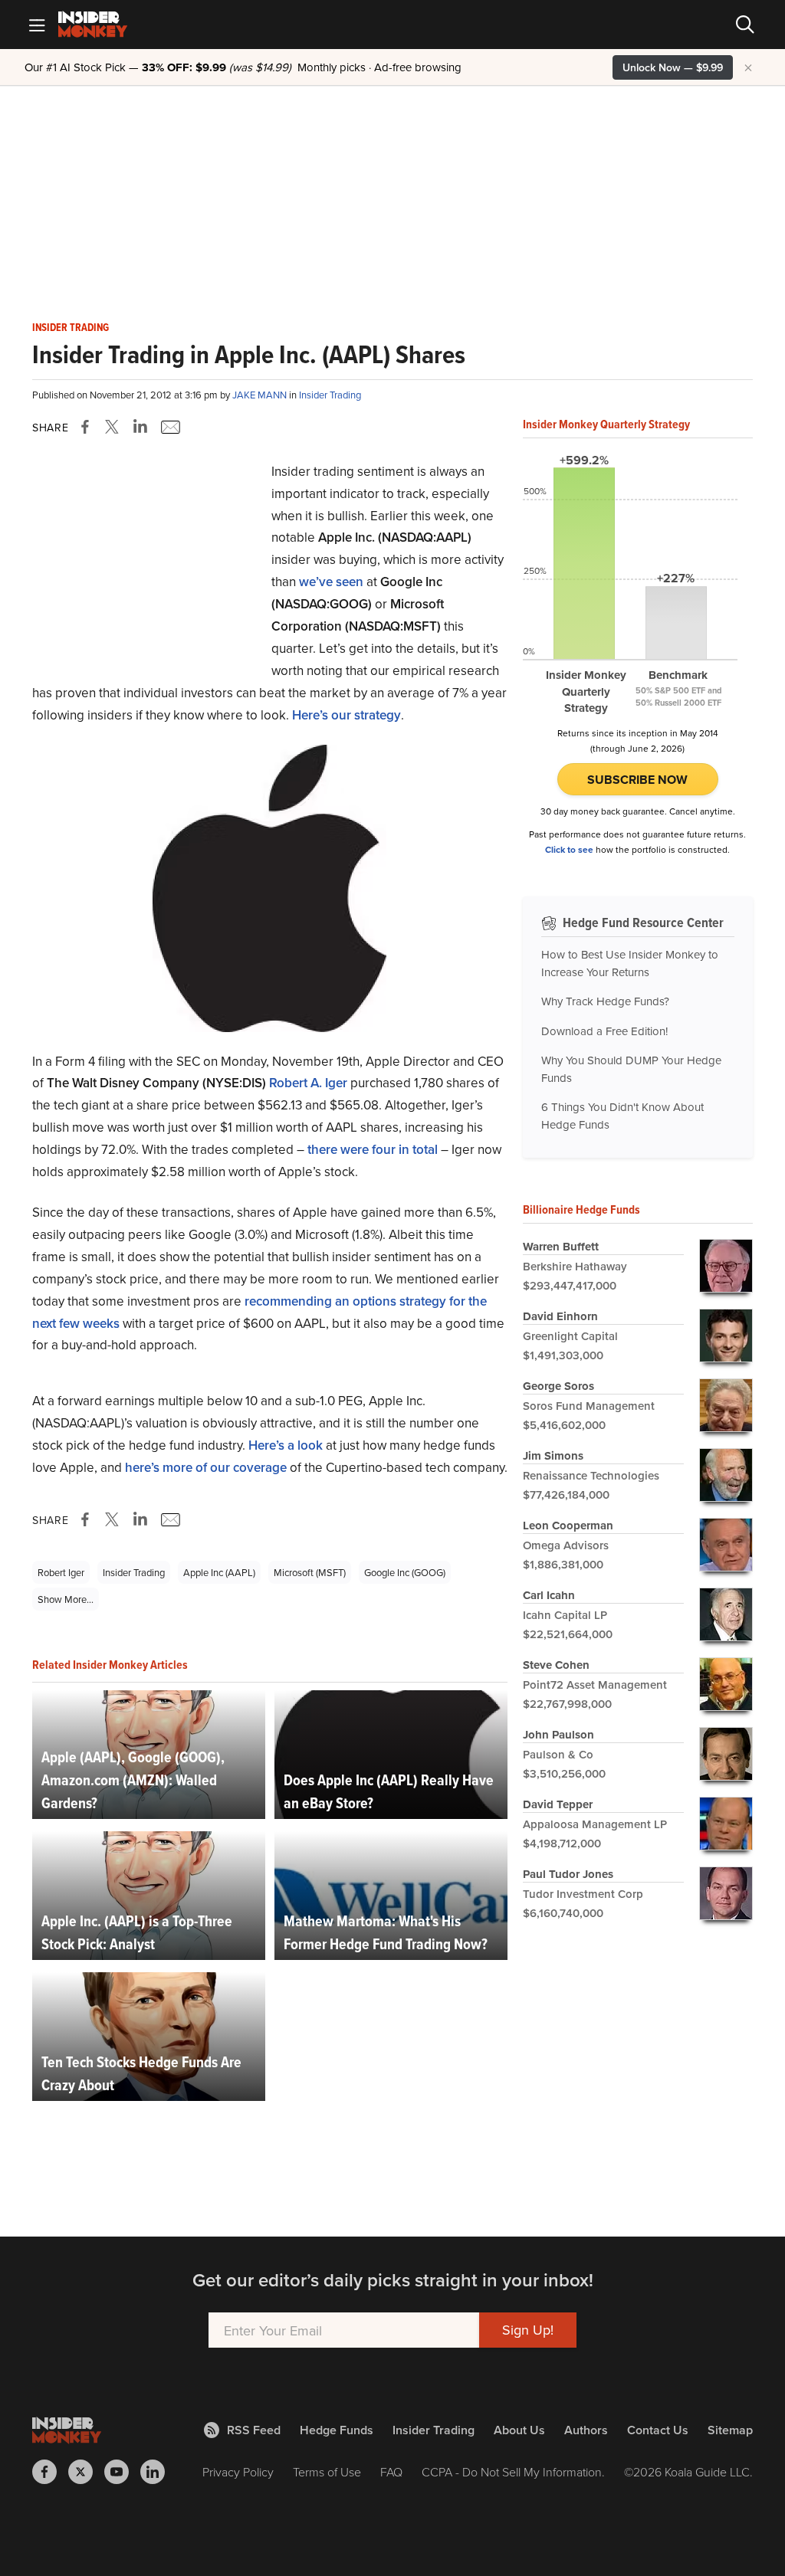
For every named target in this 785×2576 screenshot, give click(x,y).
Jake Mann (261, 395)
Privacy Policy (238, 2472)
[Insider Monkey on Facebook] (50, 2472)
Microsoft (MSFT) (310, 1572)
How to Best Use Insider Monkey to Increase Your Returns (630, 963)
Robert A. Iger (308, 1083)
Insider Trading (71, 328)
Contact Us (658, 2430)
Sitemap (730, 2430)
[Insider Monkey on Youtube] (122, 2472)
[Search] (745, 25)
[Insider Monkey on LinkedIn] (158, 2472)
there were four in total (373, 1149)
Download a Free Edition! (604, 1031)
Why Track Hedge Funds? (605, 1001)
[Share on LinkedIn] (140, 427)
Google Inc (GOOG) (405, 1572)
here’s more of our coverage (206, 1467)
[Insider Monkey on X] (86, 2472)
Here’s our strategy (347, 715)
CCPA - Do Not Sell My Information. (513, 2472)
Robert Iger (61, 1572)
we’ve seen (331, 582)
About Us (519, 2430)
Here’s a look (286, 1445)
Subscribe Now (637, 780)
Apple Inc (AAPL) (219, 1572)
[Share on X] (114, 427)
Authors (586, 2430)
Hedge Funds (337, 2430)
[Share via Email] (169, 427)
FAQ (391, 2472)
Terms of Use (327, 2472)
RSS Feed (254, 2430)
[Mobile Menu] (37, 25)
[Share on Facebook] (88, 427)
